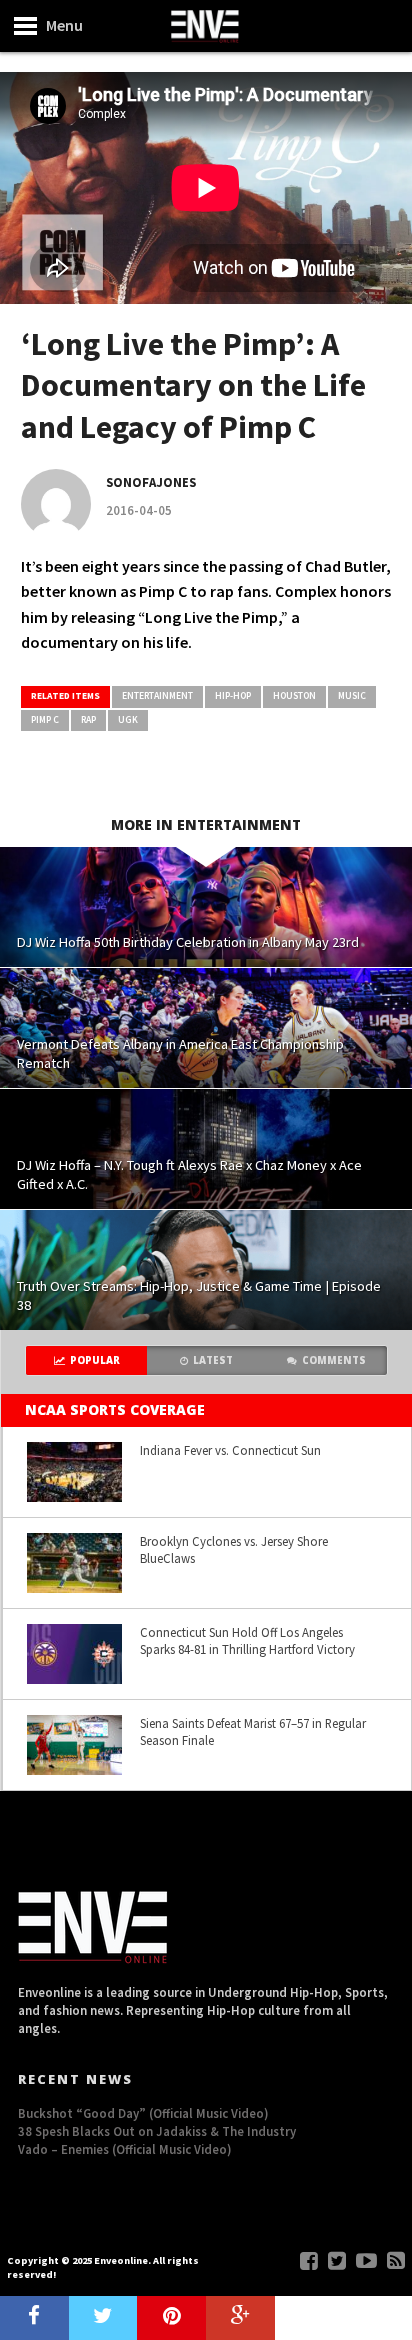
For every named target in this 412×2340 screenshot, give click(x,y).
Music (352, 696)
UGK (128, 720)
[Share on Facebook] (34, 2318)
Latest (213, 1360)
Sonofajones (151, 482)
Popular (95, 1360)
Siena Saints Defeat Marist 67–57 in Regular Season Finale (253, 1731)
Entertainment (157, 696)
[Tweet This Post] (103, 2318)
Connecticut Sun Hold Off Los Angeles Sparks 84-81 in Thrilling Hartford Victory (247, 1640)
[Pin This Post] (171, 2318)
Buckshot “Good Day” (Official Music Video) (143, 2113)
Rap (88, 720)
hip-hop (233, 696)
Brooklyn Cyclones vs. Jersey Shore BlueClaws (234, 1549)
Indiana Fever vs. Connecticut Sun (230, 1450)
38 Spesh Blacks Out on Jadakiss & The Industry (157, 2131)
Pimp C (45, 720)
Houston (294, 696)
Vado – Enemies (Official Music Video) (125, 2149)
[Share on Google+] (240, 2318)
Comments (334, 1360)
